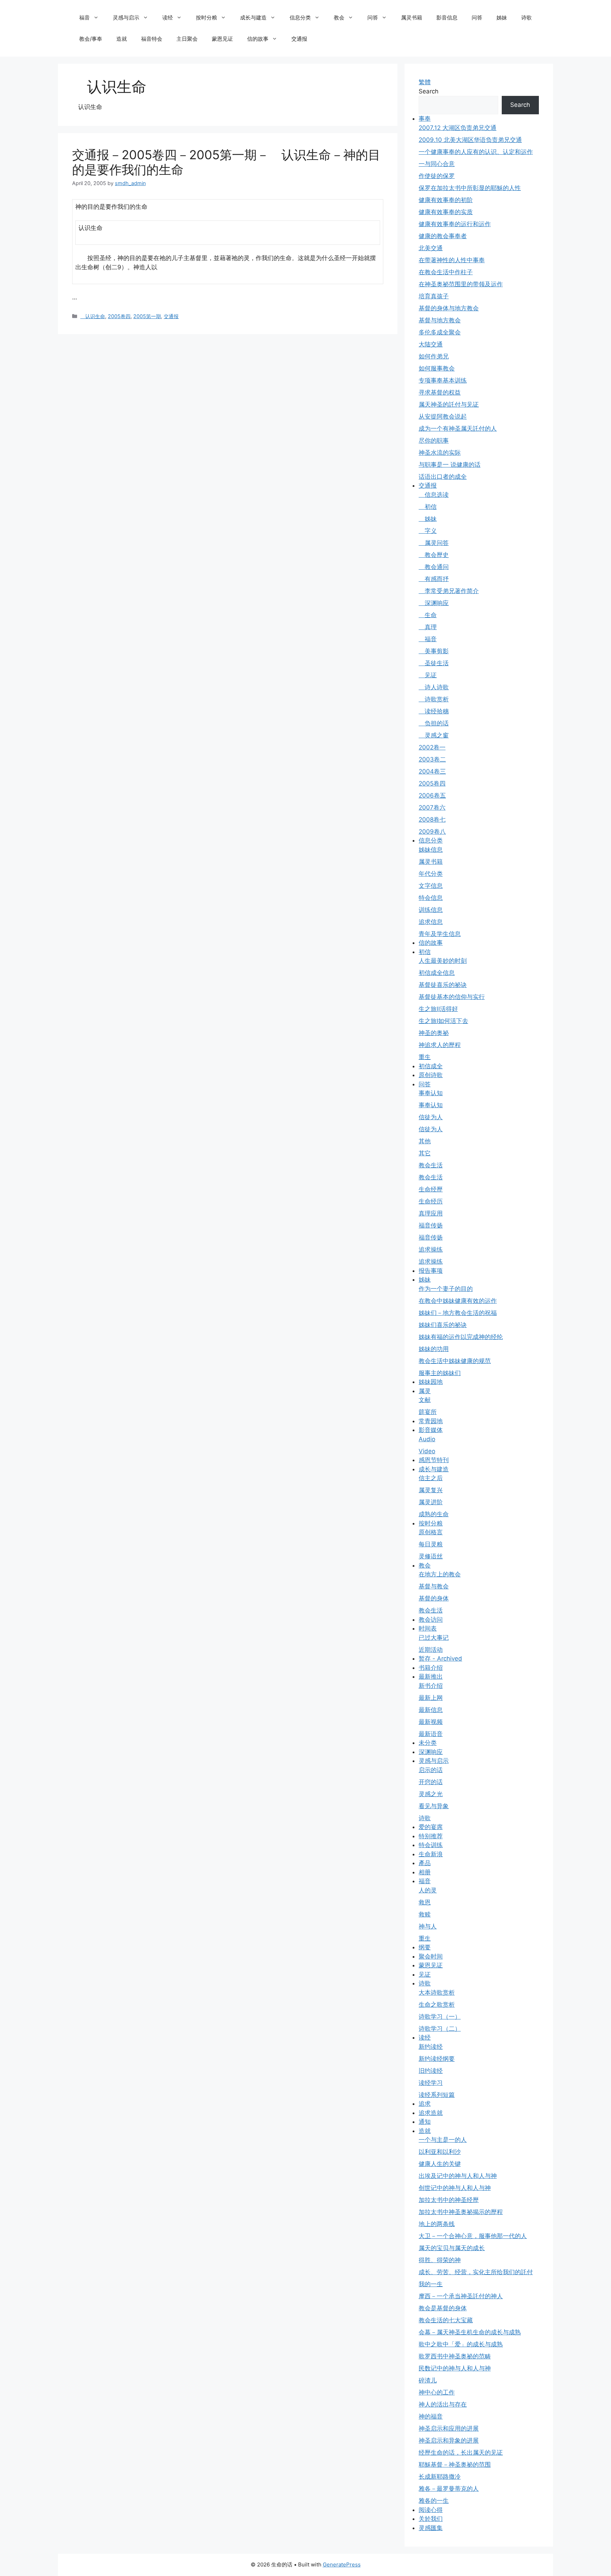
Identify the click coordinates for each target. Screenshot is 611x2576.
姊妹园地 (431, 1382)
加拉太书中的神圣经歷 (449, 2200)
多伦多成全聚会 (440, 332)
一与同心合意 (437, 164)
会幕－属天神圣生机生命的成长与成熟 (470, 2332)
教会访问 (431, 1620)
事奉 (425, 119)
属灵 (425, 1391)
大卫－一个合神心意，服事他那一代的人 (473, 2236)
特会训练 (431, 1845)
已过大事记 (434, 1638)
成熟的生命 (434, 1514)
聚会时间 (431, 1956)
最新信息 (431, 1710)
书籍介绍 (431, 1668)
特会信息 (431, 898)
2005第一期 (147, 316)
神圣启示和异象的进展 (449, 2440)
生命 (428, 615)
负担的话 (434, 723)
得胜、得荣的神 (440, 2260)
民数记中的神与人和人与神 (455, 2368)
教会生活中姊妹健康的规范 (455, 1361)
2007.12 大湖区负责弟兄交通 (458, 128)
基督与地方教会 (440, 320)
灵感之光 (431, 1794)
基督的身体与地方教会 (449, 308)
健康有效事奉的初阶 (446, 200)
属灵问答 (434, 543)
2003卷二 (432, 759)
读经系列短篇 (437, 2095)
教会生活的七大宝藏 (446, 2320)
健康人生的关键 (440, 2164)
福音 (85, 18)
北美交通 (431, 248)
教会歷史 (434, 555)
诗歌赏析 (434, 699)
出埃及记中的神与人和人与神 (458, 2176)
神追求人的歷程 (440, 1045)
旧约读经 (431, 2071)
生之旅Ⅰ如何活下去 (443, 1021)
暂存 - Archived (440, 1658)
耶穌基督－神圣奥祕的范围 (455, 2465)
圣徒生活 (434, 663)
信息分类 (300, 18)
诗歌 (526, 18)
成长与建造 (253, 18)
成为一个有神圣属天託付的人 (458, 429)
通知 (425, 2122)
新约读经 (431, 2047)
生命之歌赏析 (437, 2005)
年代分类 (431, 874)
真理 (428, 627)
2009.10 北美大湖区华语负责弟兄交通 (470, 140)
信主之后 (431, 1478)
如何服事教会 (437, 368)
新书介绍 (431, 1686)
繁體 (425, 82)
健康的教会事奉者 (443, 236)
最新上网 (431, 1698)
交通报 (299, 39)
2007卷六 (432, 807)
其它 (425, 1153)
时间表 (428, 1628)
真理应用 (431, 1213)
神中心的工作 (437, 2392)
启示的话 (431, 1770)
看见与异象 (434, 1806)
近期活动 (431, 1650)
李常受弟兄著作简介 (449, 591)
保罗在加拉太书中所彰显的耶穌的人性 (470, 188)
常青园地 (431, 1421)
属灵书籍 (412, 18)
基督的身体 (434, 1598)
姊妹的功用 (434, 1349)
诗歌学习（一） (440, 2017)
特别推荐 (431, 1836)
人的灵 (428, 1890)
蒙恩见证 (222, 39)
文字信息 (431, 886)
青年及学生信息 (440, 934)
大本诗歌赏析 (437, 1993)
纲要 (425, 1947)
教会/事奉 (91, 39)
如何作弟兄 (434, 356)
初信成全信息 (437, 973)
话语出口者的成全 (443, 477)
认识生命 (93, 316)
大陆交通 (431, 344)
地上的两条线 (437, 2224)
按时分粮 (206, 18)
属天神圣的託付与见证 (449, 404)
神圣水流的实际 (440, 453)
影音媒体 (431, 1430)
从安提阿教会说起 (443, 416)
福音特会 (152, 39)
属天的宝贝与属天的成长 (452, 2248)
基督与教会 (434, 1586)
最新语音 (431, 1734)
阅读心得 (431, 2510)
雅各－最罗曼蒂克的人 (449, 2489)
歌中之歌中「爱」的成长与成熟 (461, 2344)
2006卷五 (432, 795)
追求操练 (431, 1249)
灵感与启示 (126, 18)
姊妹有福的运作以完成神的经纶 (461, 1337)
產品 (425, 1863)
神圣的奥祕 (434, 1033)
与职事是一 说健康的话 (450, 465)
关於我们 (431, 2519)
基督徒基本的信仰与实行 (452, 997)
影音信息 (447, 18)
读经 (168, 18)
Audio (427, 1439)
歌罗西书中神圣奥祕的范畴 (455, 2356)
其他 (425, 1141)
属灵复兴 (431, 1490)
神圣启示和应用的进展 (449, 2428)
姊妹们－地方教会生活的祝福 (458, 1313)
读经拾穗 (434, 711)
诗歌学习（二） (440, 2029)
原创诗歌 (431, 1075)
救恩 (425, 1902)
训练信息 (431, 910)
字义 (428, 531)
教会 (339, 18)
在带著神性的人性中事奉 (452, 260)
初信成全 (431, 1066)
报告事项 (431, 1271)
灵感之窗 (434, 735)
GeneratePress (342, 2564)
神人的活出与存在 (443, 2404)
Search (429, 91)
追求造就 (431, 2113)
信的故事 (258, 39)
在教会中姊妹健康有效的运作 (458, 1301)
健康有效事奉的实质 (446, 212)
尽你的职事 (434, 441)
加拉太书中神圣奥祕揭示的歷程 (461, 2212)
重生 (425, 1057)
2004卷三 (432, 771)
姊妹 (502, 18)
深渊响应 (434, 603)
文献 (425, 1400)
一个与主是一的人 (443, 2140)
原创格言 (431, 1532)
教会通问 (434, 567)
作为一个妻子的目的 (446, 1289)
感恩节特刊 (434, 1460)
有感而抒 (434, 579)
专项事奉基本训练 (443, 380)
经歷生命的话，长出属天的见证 (461, 2453)
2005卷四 (119, 316)
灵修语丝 (431, 1556)
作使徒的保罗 (437, 176)
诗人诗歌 (434, 687)
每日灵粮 (431, 1544)
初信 (428, 507)
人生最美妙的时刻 (443, 961)
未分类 (428, 1743)
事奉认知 (431, 1093)
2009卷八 (432, 832)
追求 (425, 2104)
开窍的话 (431, 1782)
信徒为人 (431, 1117)
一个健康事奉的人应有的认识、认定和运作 (476, 152)
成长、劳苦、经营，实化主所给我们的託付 (476, 2272)
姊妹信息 (431, 850)
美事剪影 (434, 651)
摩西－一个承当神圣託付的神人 (461, 2296)
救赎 (425, 1914)
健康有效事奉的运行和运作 (455, 224)
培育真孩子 (434, 296)
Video (427, 1451)
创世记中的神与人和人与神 (455, 2188)
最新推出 (431, 1677)
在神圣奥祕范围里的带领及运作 (461, 284)
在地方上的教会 (440, 1574)
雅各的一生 (434, 2501)
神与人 (428, 1926)
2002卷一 (432, 747)
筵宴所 (428, 1412)
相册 (425, 1872)
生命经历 (431, 1201)
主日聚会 (187, 39)
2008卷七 (432, 820)
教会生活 (431, 1165)
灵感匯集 (431, 2528)
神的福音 (431, 2416)
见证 (428, 675)
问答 (373, 18)
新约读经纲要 (437, 2059)
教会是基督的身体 (443, 2308)
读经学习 (431, 2083)
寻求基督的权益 (440, 392)
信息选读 (434, 495)
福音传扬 (431, 1225)
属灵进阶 (431, 1502)
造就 (122, 39)
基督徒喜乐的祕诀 (443, 985)
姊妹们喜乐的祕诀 (443, 1325)
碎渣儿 (428, 2380)
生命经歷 (431, 1189)
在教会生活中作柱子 (446, 272)
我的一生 (431, 2284)
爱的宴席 (431, 1827)
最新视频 (431, 1722)
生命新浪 (431, 1854)
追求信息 (431, 922)
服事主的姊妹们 (440, 1373)
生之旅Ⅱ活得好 (438, 1009)
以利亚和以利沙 (440, 2152)
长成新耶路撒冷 (440, 2477)
